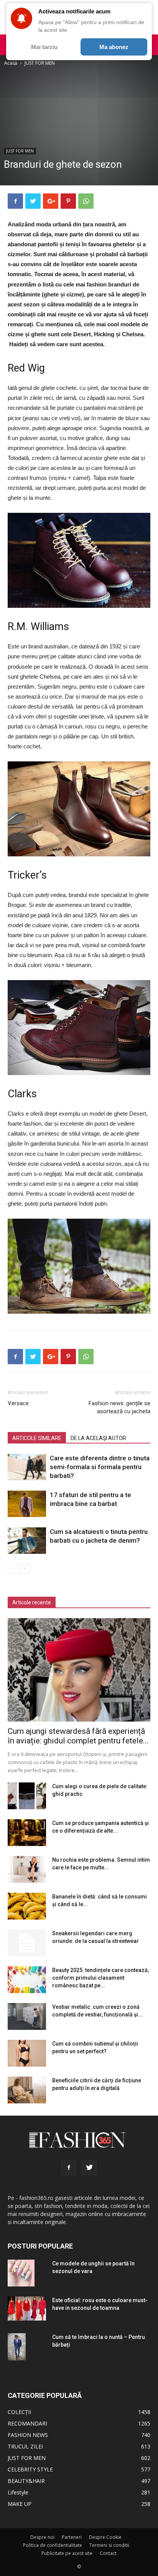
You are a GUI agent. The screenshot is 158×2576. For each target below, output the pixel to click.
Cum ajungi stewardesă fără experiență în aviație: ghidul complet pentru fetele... (78, 1736)
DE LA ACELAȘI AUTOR (98, 1438)
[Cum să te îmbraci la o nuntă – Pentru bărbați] (17, 2347)
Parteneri (72, 2537)
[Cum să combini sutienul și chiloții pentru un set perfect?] (27, 2053)
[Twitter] (89, 2168)
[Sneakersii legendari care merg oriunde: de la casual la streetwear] (27, 1943)
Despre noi (42, 2537)
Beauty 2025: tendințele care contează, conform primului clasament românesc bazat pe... (100, 1978)
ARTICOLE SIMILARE (37, 1438)
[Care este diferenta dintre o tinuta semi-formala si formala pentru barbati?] (27, 1467)
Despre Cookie (105, 2537)
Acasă (11, 63)
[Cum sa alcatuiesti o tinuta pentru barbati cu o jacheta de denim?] (27, 1541)
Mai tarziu (44, 47)
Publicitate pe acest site (67, 2553)
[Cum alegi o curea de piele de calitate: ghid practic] (27, 1796)
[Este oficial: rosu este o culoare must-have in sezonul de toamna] (27, 2308)
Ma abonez (114, 47)
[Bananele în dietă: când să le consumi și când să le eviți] (27, 1906)
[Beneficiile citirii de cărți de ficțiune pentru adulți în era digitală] (27, 2090)
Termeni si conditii (109, 2545)
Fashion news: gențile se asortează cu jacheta (119, 1407)
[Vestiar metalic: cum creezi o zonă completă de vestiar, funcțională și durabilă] (27, 2016)
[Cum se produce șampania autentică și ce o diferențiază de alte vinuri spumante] (27, 1833)
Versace (18, 1403)
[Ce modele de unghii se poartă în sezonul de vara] (21, 2273)
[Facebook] (69, 2168)
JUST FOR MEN (40, 63)
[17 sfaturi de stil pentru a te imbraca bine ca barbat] (27, 1504)
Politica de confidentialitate (53, 2545)
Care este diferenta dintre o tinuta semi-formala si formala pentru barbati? (100, 1467)
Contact (108, 2553)
